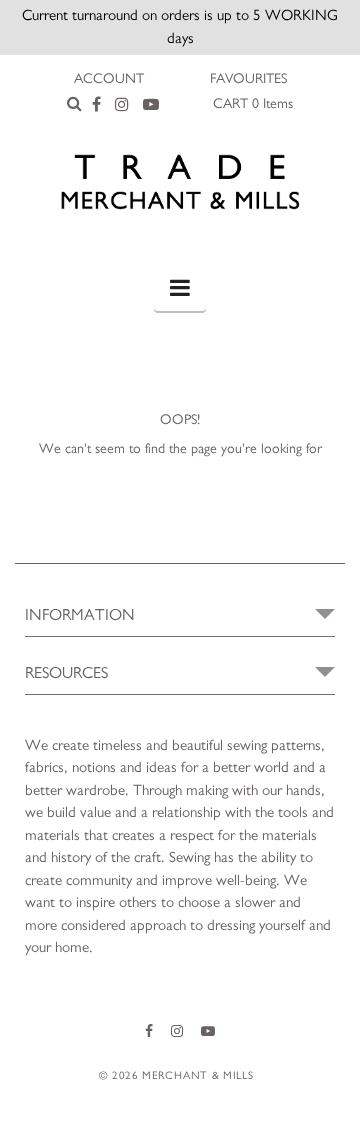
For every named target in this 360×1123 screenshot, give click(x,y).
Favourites (248, 79)
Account (109, 79)
